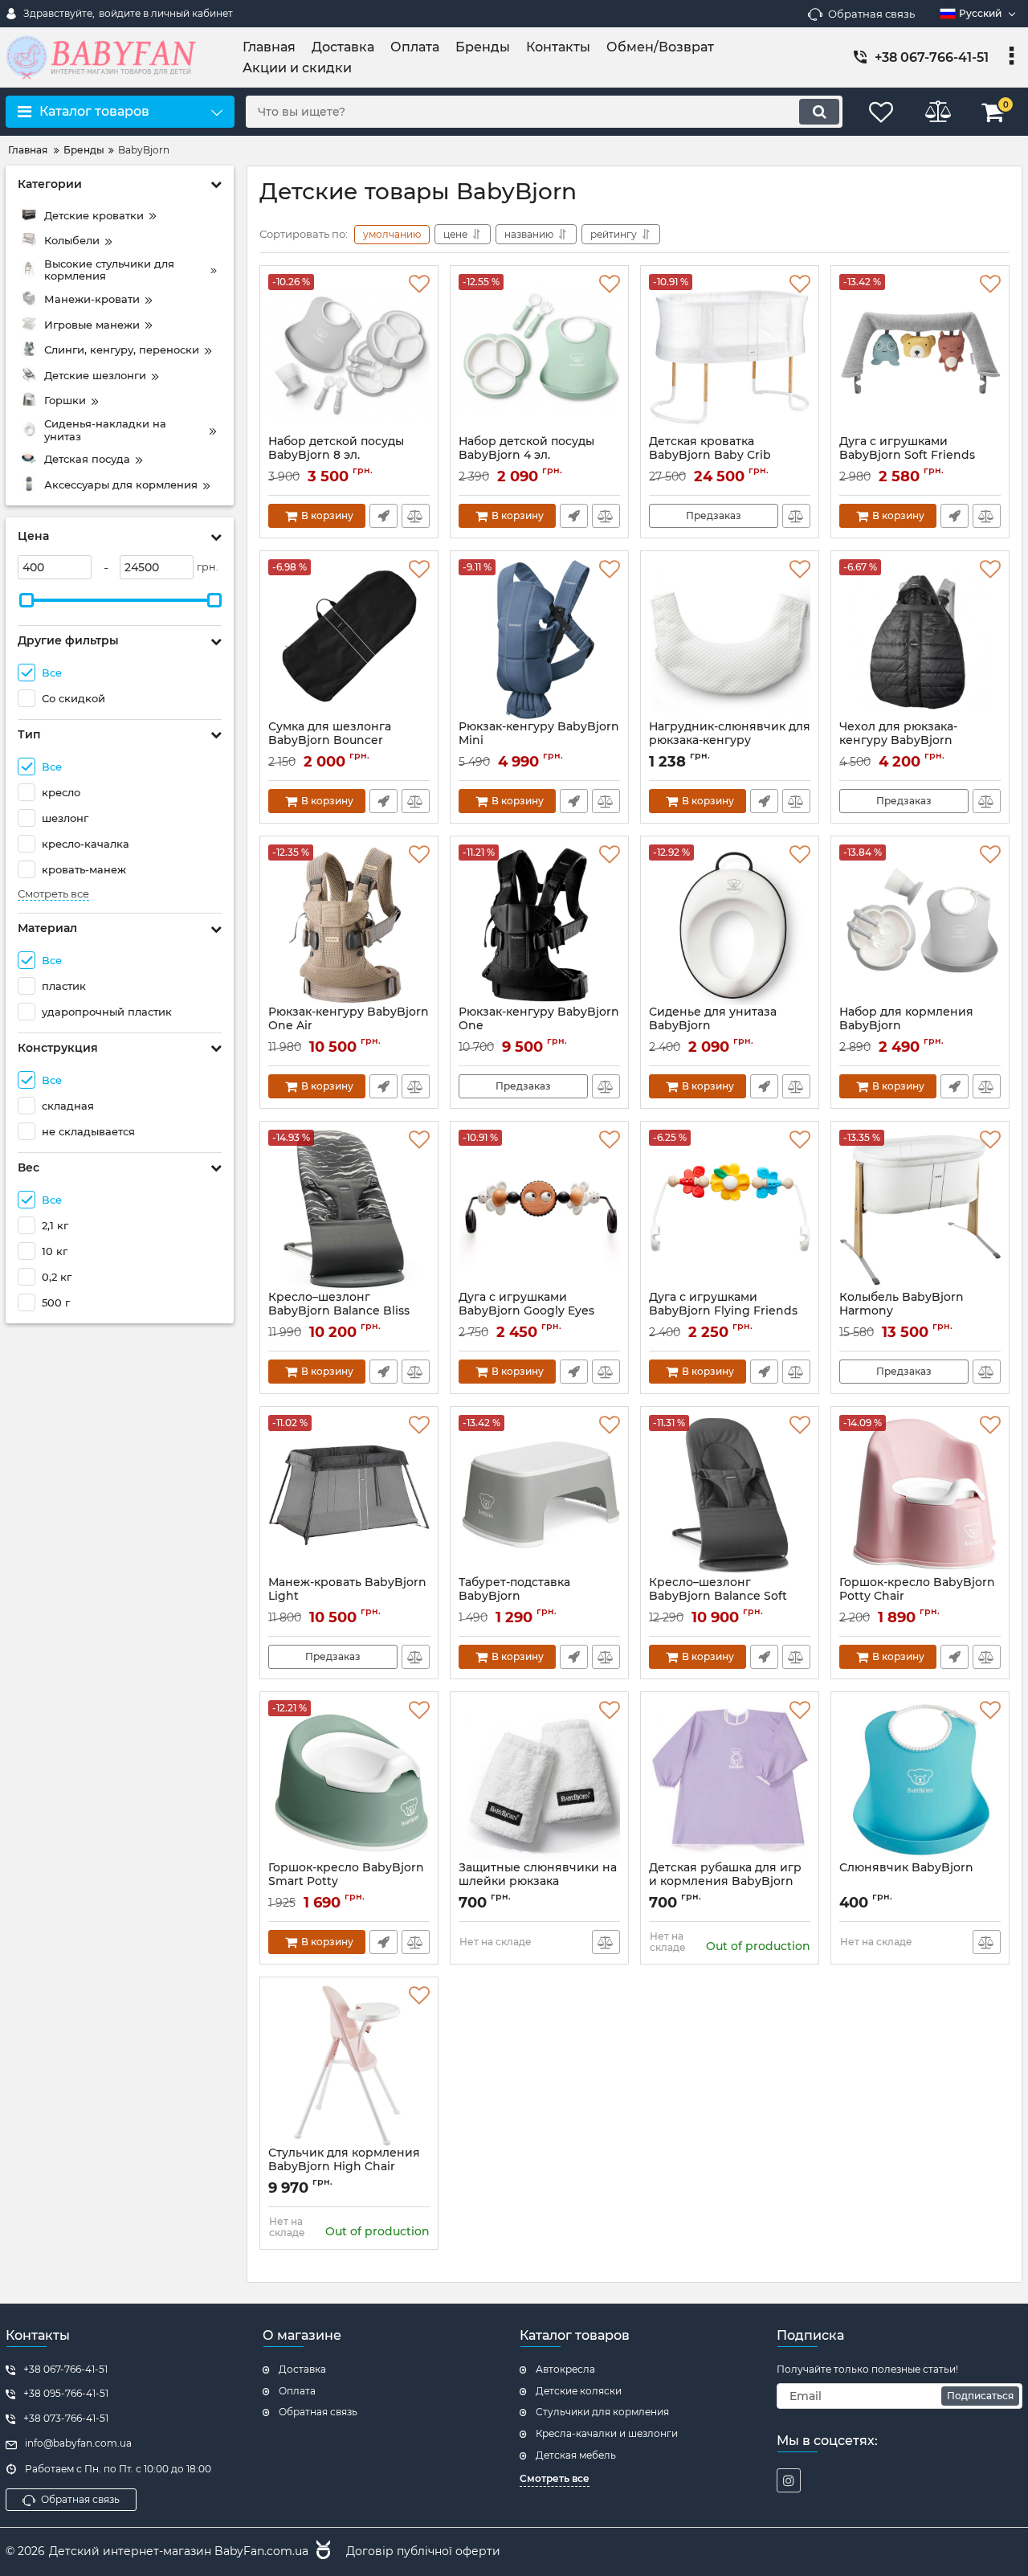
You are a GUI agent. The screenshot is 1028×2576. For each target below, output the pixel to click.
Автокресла (565, 2369)
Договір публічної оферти (423, 2551)
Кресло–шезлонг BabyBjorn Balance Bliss (339, 1311)
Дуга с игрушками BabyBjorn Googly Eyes (526, 1311)
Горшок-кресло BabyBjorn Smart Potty (346, 1882)
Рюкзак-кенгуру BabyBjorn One (539, 1026)
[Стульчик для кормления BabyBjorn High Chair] (349, 2066)
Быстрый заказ (383, 516)
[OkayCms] (321, 2552)
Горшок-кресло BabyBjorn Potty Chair (917, 1597)
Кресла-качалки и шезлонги (607, 2433)
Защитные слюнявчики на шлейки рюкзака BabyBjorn (538, 1881)
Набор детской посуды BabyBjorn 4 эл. (526, 456)
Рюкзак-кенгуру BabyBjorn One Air (349, 1026)
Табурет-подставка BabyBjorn (514, 1597)
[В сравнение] (416, 516)
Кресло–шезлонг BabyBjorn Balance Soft (718, 1597)
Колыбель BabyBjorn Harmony (902, 1311)
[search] (819, 112)
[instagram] (789, 2480)
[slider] (27, 600)
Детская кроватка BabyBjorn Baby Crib (710, 456)
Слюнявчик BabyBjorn (906, 1868)
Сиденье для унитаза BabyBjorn (713, 1026)
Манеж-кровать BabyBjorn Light (347, 1597)
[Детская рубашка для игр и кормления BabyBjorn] (730, 1781)
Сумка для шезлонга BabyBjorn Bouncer (330, 741)
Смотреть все (53, 894)
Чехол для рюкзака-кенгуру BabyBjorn (898, 741)
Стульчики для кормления (602, 2412)
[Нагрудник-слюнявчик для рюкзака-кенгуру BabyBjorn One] (730, 640)
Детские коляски (579, 2391)
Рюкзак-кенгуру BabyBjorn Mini (539, 741)
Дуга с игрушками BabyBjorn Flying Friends (723, 1311)
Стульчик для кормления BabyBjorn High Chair (344, 2160)
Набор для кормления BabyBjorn (906, 1026)
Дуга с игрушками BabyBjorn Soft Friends (907, 456)
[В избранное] (419, 284)
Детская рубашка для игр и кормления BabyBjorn (725, 1875)
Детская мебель (576, 2455)
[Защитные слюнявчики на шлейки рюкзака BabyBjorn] (539, 1781)
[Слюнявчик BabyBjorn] (920, 1781)
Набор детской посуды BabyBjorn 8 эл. (336, 456)
